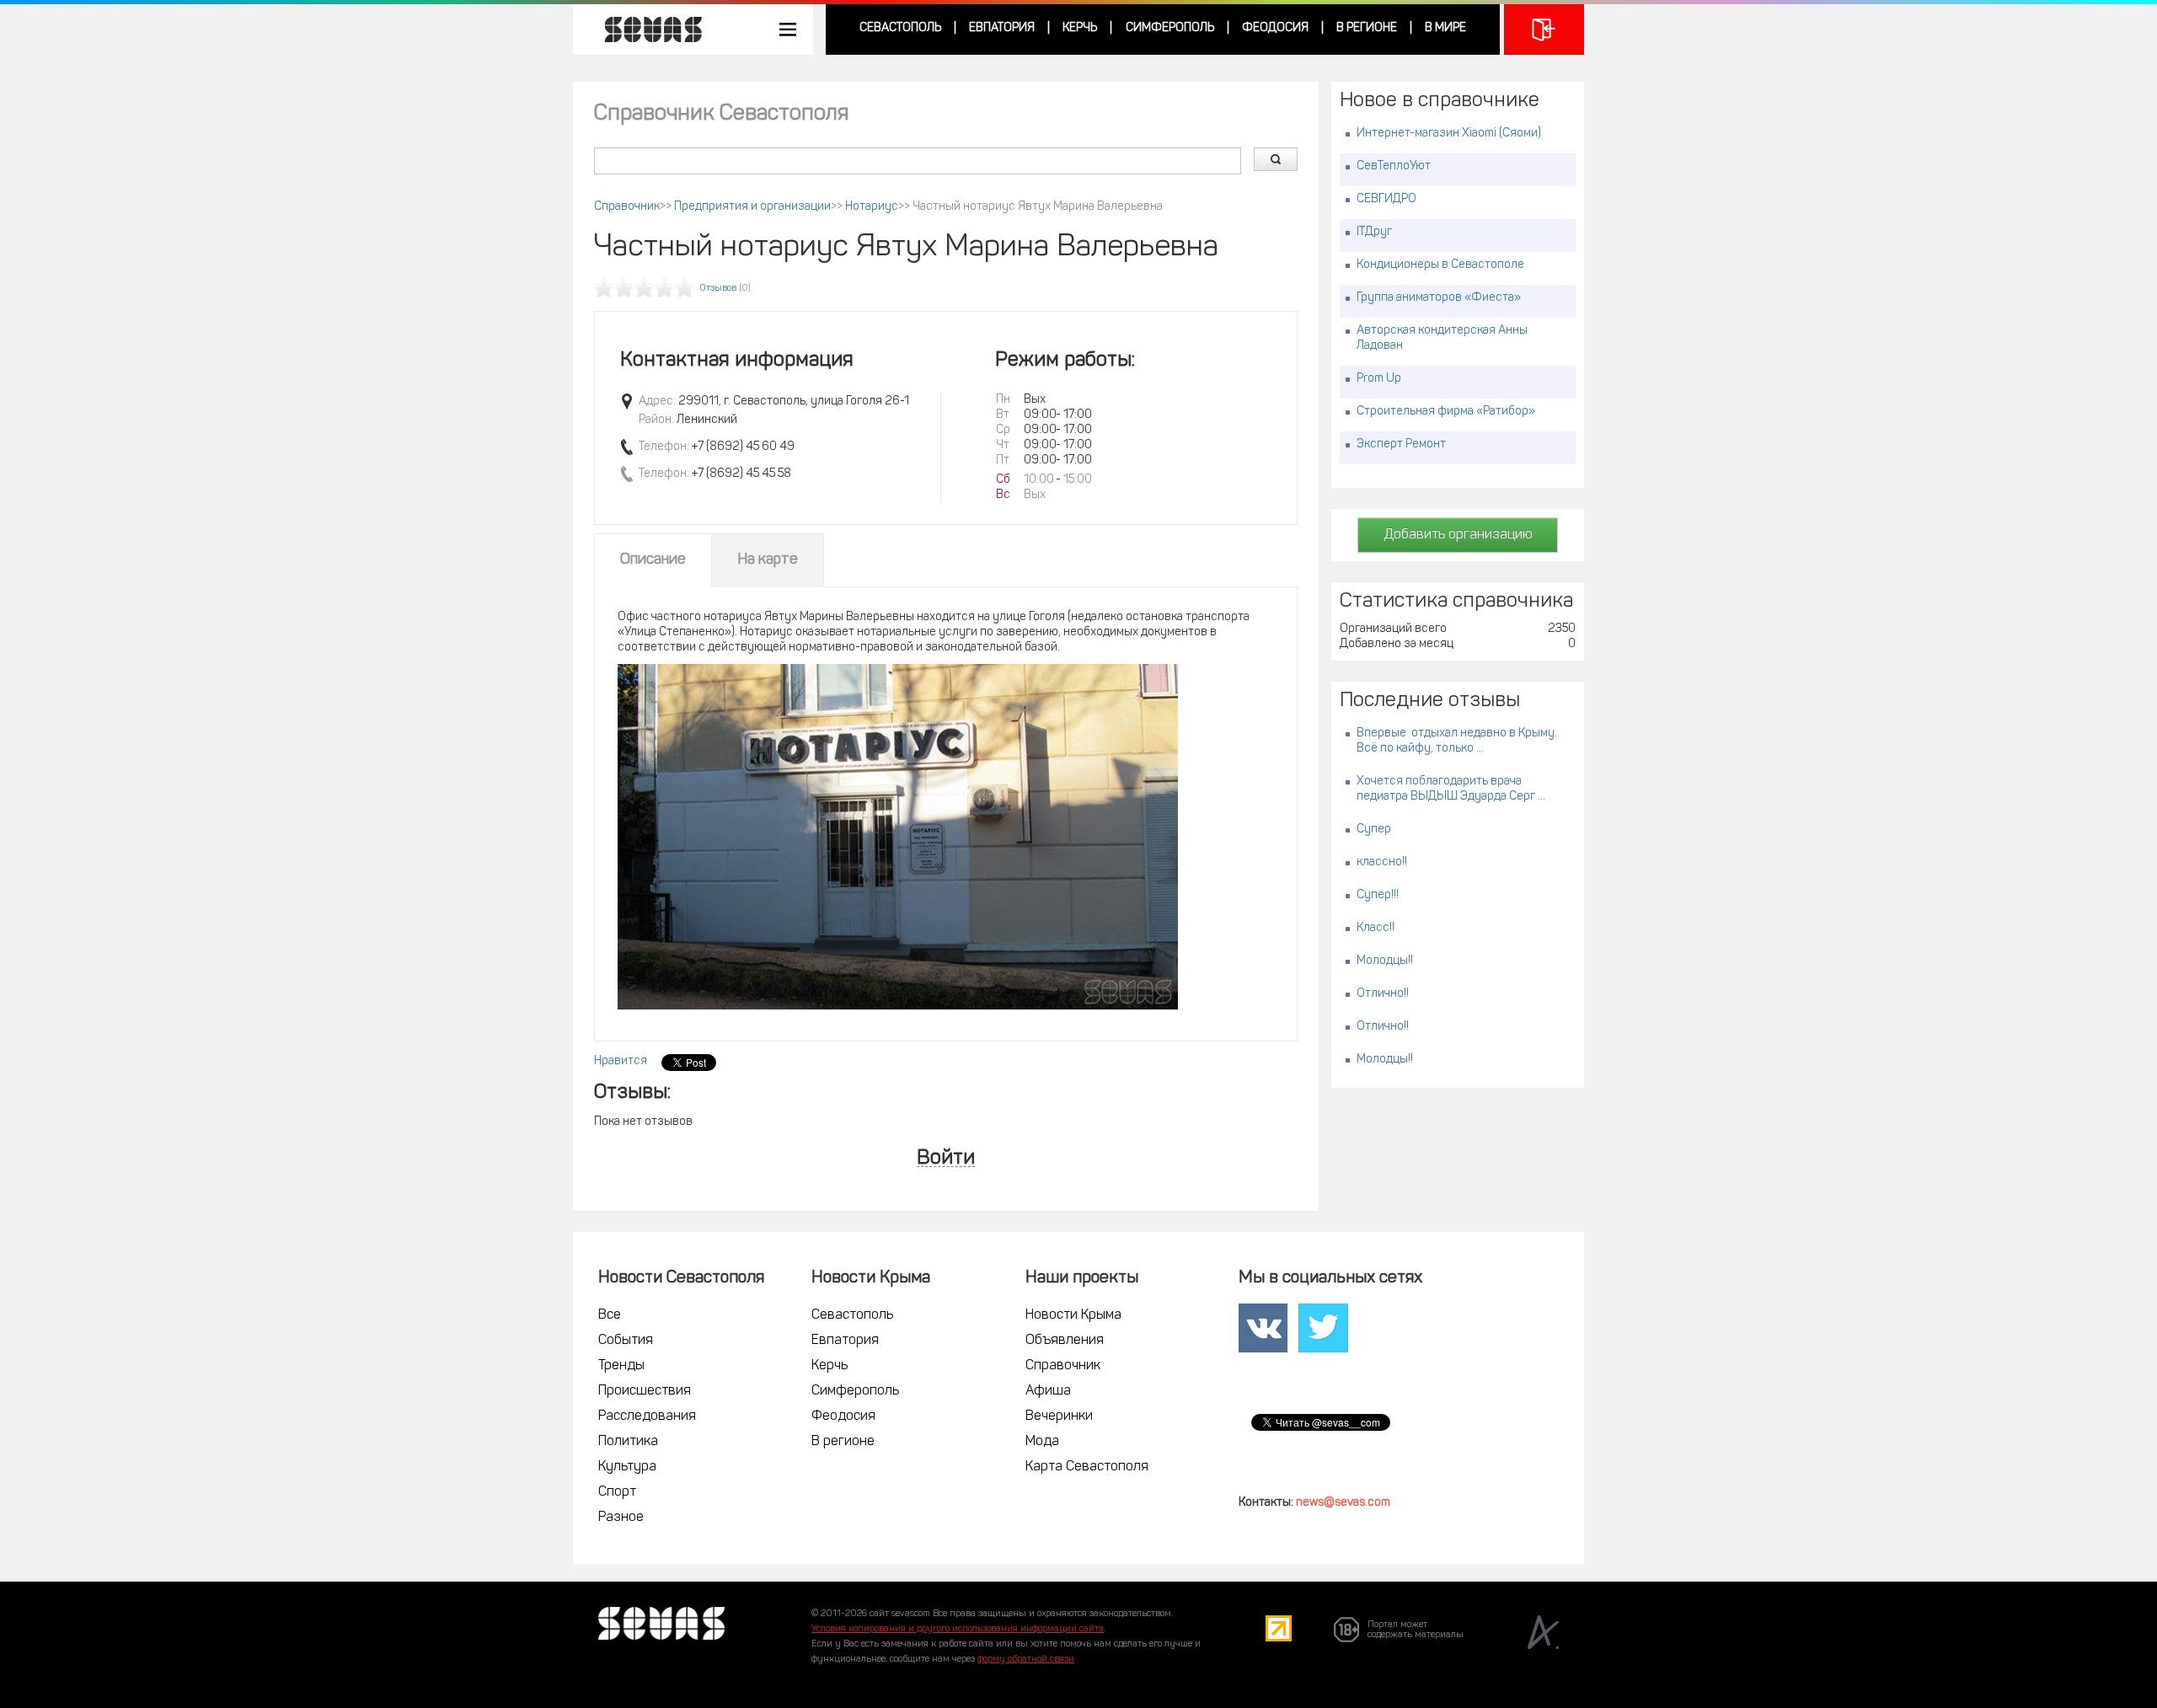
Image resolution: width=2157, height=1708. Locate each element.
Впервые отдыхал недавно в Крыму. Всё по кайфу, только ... (1457, 741)
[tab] (653, 560)
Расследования (647, 1416)
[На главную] (645, 29)
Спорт (617, 1492)
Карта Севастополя (1087, 1467)
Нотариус (872, 207)
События (626, 1341)
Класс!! (1376, 928)
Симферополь (1170, 28)
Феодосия (1275, 28)
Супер (1374, 830)
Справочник (627, 207)
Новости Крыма (1073, 1315)
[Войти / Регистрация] (1544, 29)
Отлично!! (1383, 994)
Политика (628, 1442)
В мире (1445, 28)
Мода (1042, 1442)
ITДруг (1374, 232)
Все (610, 1315)
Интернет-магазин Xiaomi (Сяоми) (1449, 134)
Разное (621, 1518)
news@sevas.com (1343, 1503)
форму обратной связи (1026, 1660)
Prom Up (1379, 379)
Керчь (1080, 28)
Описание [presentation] (653, 560)
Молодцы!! (1385, 961)
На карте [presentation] (768, 560)
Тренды (621, 1366)
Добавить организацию (1458, 535)
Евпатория (1002, 28)
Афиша (1048, 1391)
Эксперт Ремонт (1401, 444)
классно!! (1382, 862)
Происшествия (645, 1391)
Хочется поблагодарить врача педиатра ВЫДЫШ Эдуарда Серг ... (1451, 789)
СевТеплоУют (1394, 166)
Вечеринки (1059, 1416)
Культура (627, 1467)
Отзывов (718, 289)
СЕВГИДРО (1386, 199)
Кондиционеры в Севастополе (1440, 265)
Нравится (621, 1061)
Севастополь (900, 28)
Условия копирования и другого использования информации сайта (958, 1629)
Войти (946, 1159)
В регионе (1367, 28)
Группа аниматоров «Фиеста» (1439, 298)
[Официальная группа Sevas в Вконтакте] (1263, 1328)
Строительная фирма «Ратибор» (1446, 412)
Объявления (1065, 1341)
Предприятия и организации (752, 207)
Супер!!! (1378, 895)
